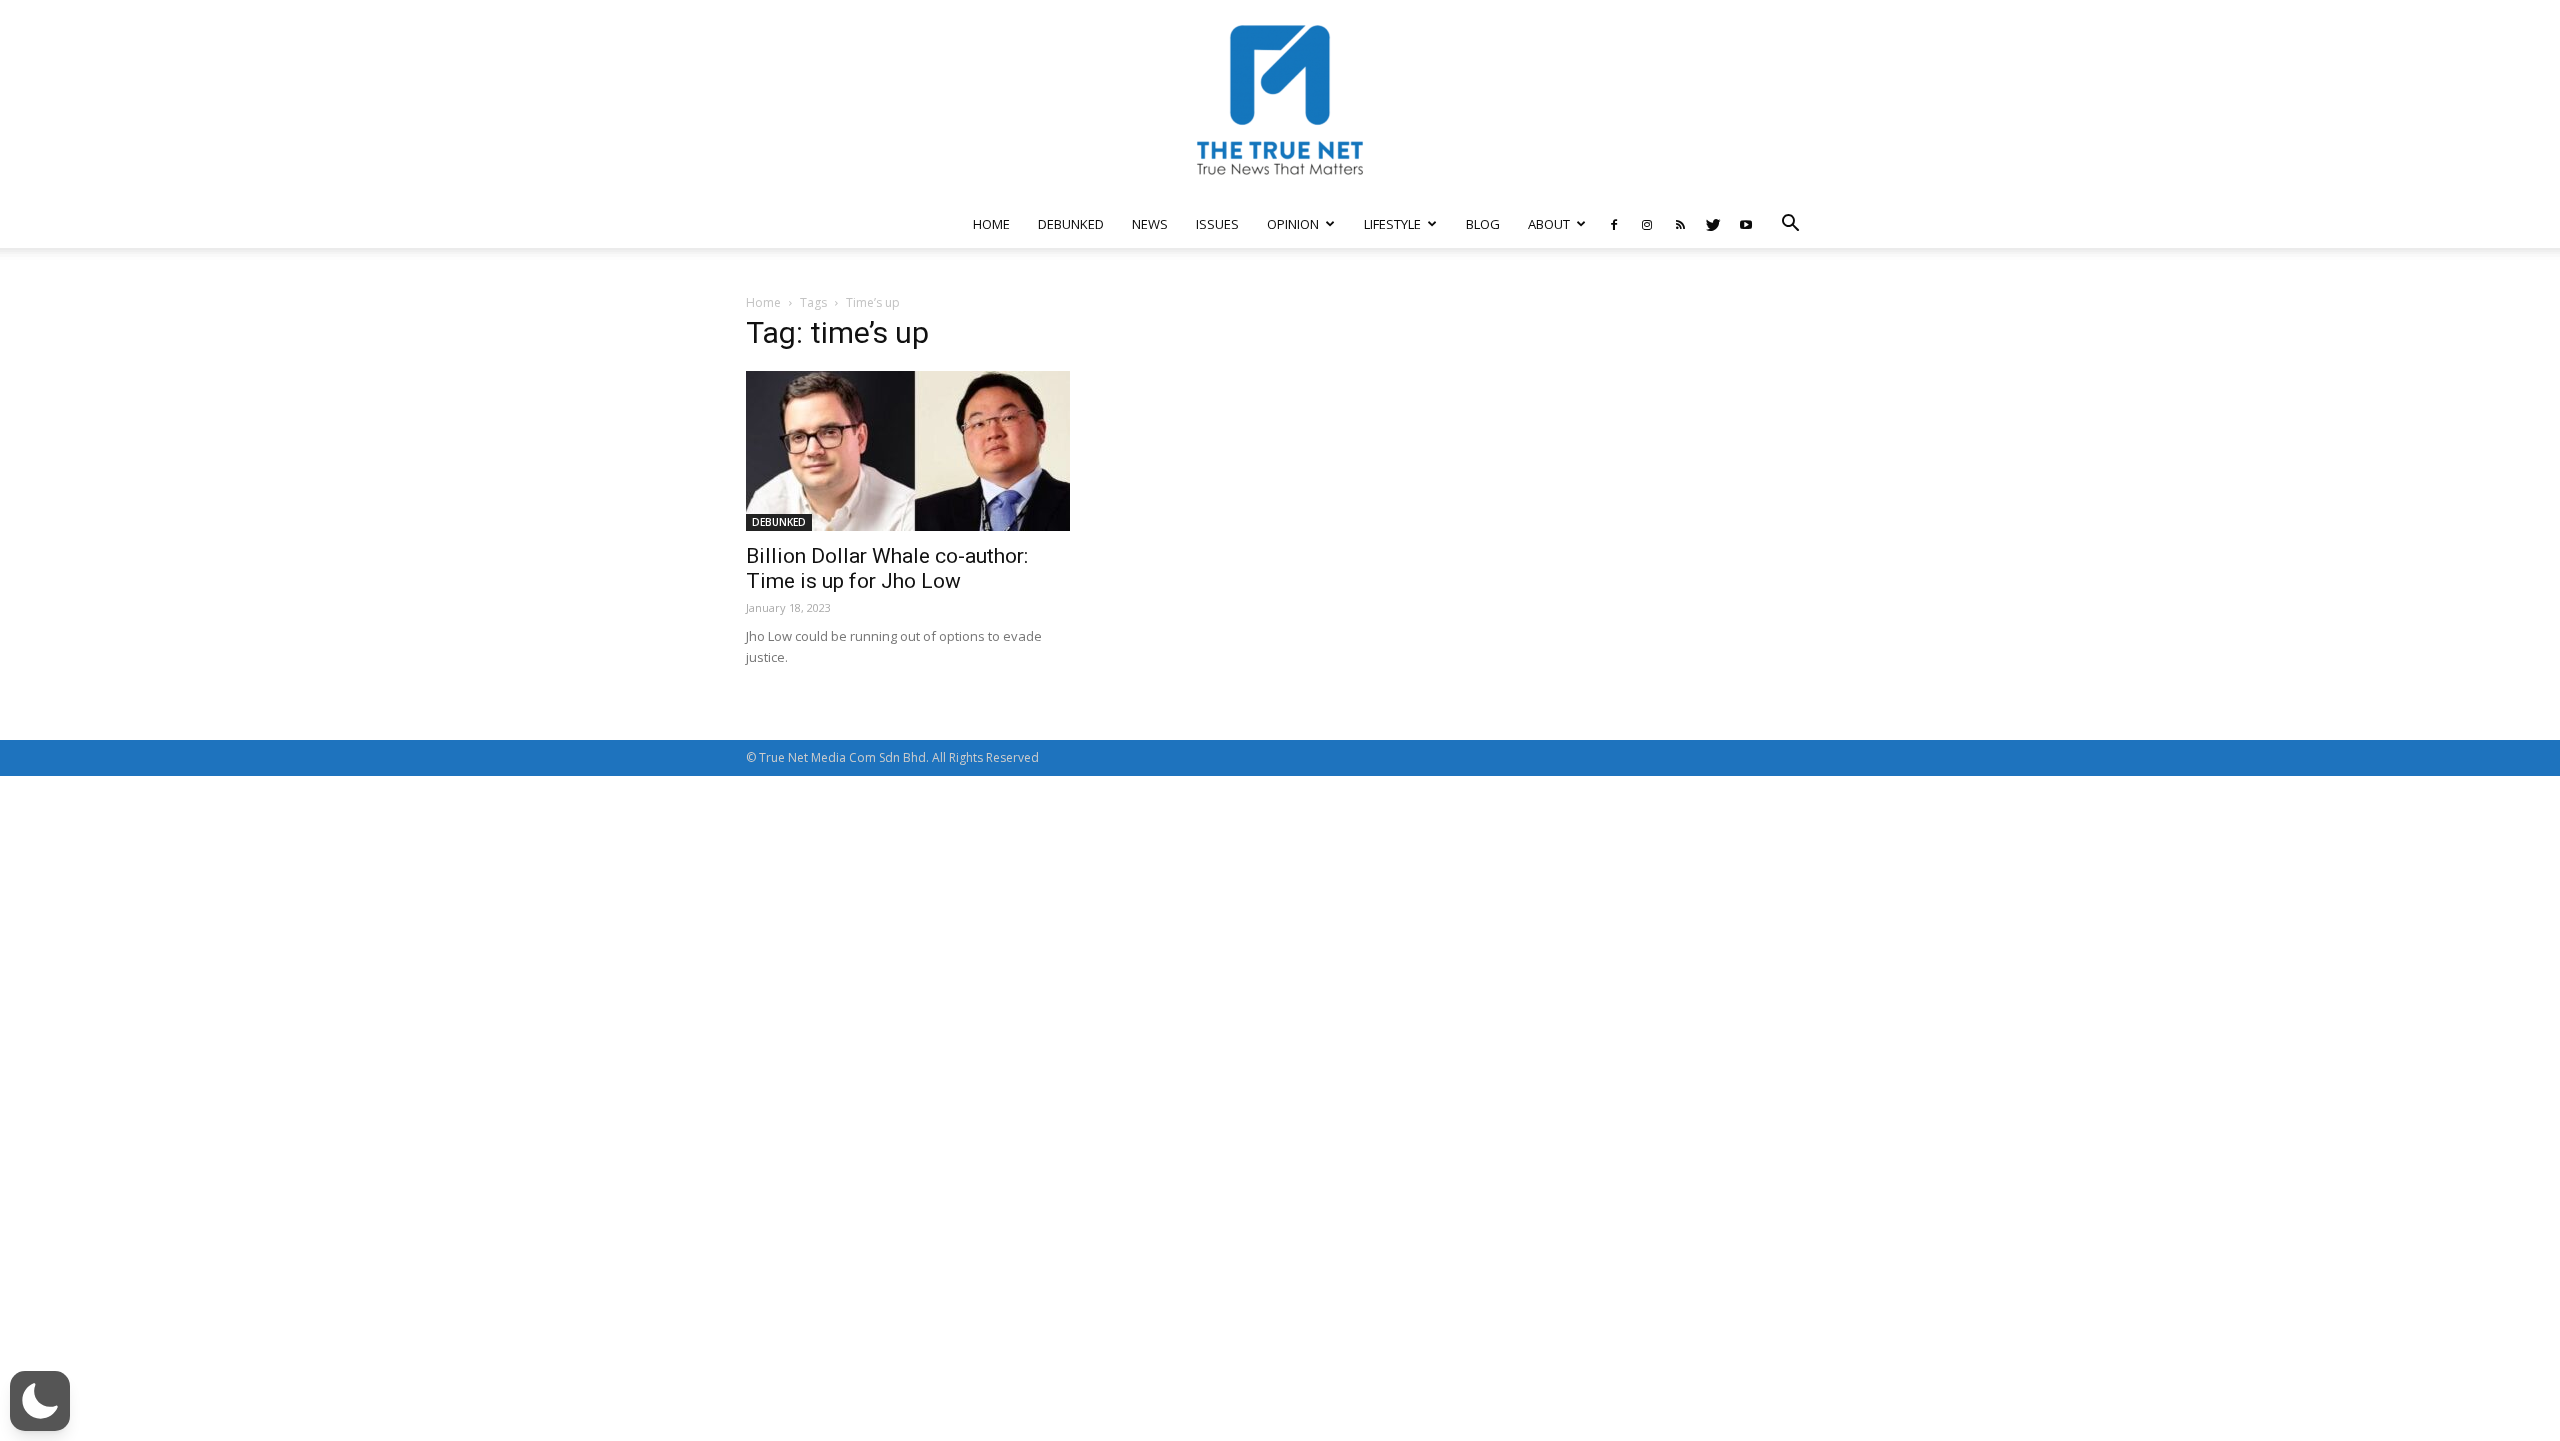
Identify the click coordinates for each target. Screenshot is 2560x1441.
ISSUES (1217, 224)
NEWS (1150, 224)
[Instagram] (1647, 224)
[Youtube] (1746, 224)
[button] (1790, 225)
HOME (991, 224)
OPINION (1293, 224)
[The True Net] (1280, 100)
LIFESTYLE (1392, 224)
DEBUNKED (1071, 224)
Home (763, 302)
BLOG (1483, 224)
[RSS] (1680, 224)
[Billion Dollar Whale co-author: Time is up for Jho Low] (908, 451)
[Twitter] (1713, 224)
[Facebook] (1614, 224)
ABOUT (1549, 224)
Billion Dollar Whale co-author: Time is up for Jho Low (887, 568)
